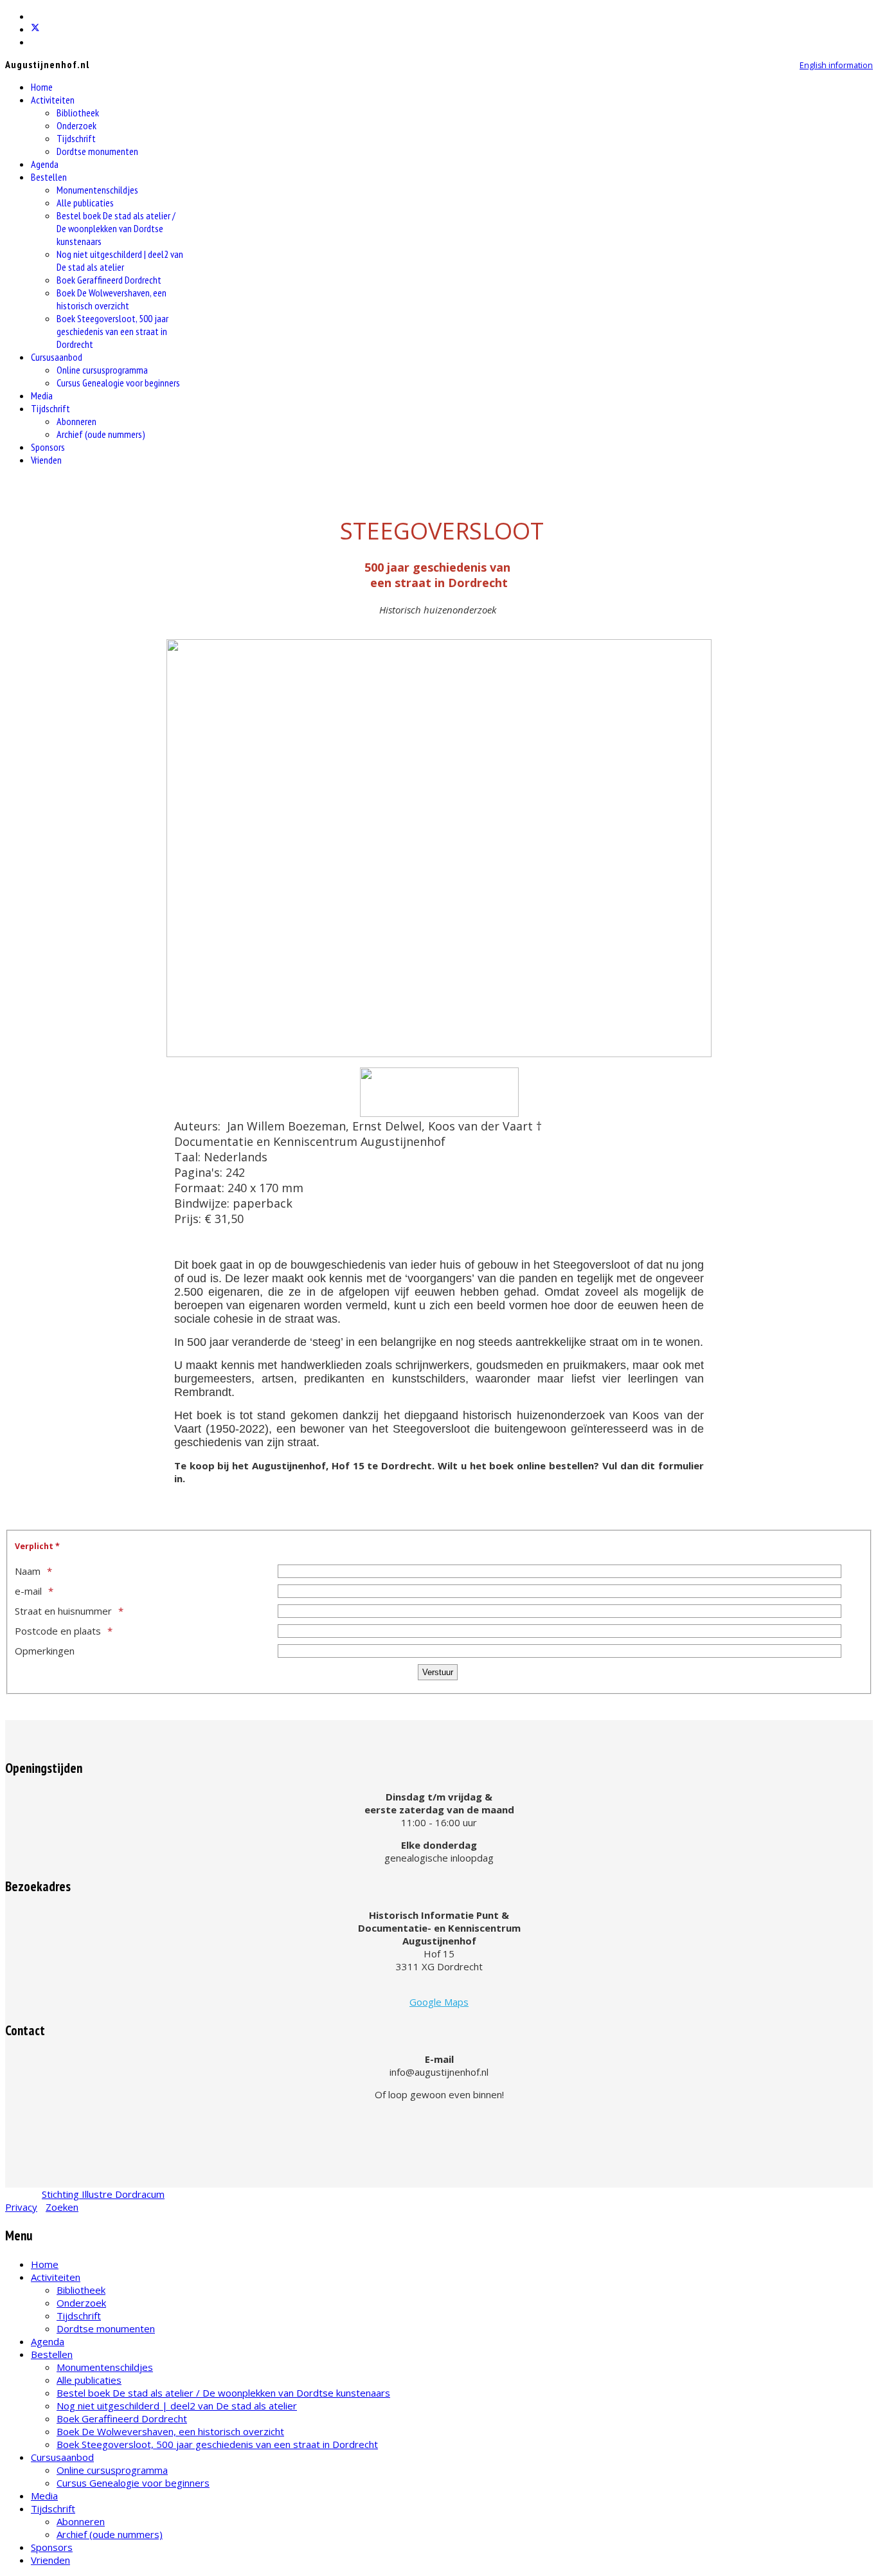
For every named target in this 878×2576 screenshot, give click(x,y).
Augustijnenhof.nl (47, 64)
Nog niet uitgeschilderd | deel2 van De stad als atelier (120, 260)
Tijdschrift (76, 138)
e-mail (28, 1591)
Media (42, 395)
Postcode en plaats (58, 1631)
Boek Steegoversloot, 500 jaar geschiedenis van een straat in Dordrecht (112, 331)
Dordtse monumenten (97, 151)
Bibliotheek (78, 113)
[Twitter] (35, 29)
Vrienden (46, 460)
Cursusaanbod (57, 357)
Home (42, 87)
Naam (28, 1571)
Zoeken (62, 2207)
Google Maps (439, 2002)
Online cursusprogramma (102, 370)
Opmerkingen (45, 1651)
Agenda (45, 164)
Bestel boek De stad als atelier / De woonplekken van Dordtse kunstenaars (116, 228)
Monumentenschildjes (97, 190)
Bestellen (49, 177)
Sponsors (48, 447)
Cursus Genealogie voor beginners (118, 383)
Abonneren (76, 421)
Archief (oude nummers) (101, 434)
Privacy (21, 2207)
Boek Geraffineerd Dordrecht (109, 280)
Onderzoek (76, 125)
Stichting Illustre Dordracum (103, 2194)
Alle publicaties (85, 203)
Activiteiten (53, 100)
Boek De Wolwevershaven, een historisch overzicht (112, 299)
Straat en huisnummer (63, 1611)
